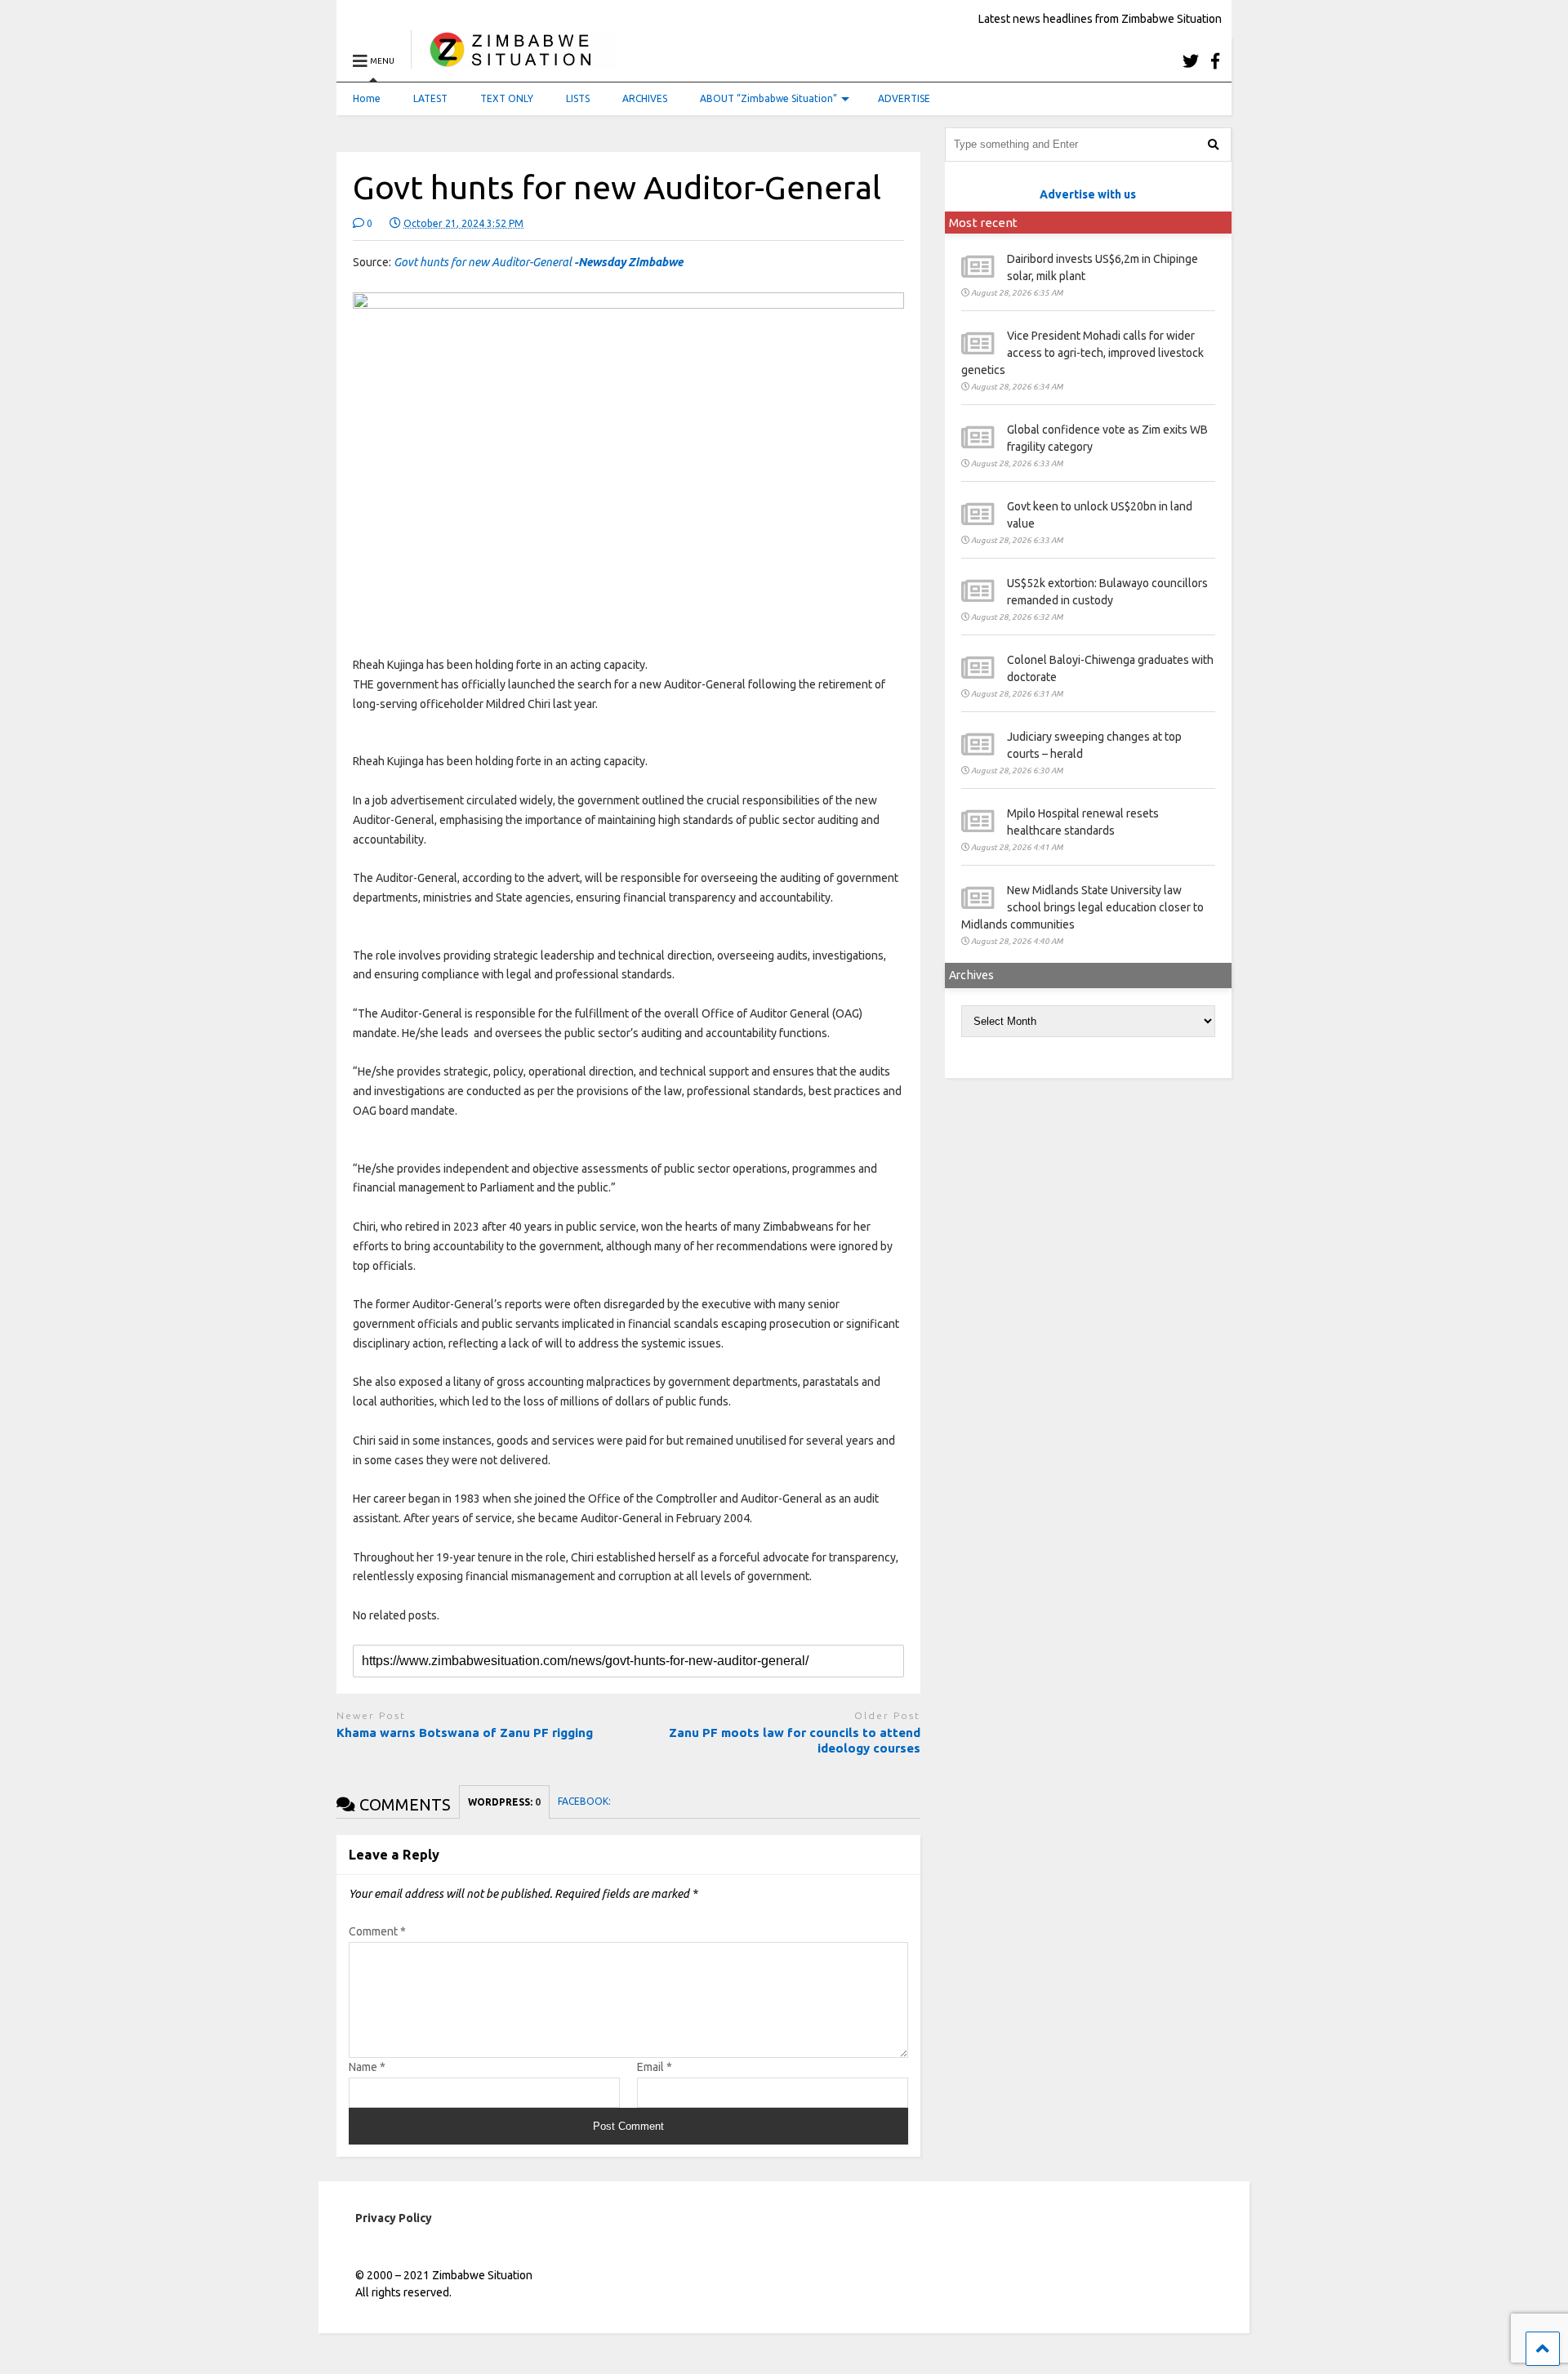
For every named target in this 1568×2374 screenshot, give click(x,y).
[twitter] (1191, 61)
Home (367, 98)
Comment (377, 1931)
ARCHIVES (645, 98)
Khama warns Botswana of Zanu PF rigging (465, 1733)
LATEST (430, 98)
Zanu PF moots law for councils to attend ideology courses (795, 1741)
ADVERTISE (904, 98)
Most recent (983, 223)
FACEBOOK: (586, 1801)
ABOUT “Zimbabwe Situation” (768, 98)
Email (655, 2067)
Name (367, 2067)
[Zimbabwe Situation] (514, 61)
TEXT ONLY (507, 98)
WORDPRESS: (504, 1802)
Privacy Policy (394, 2218)
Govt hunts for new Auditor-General (538, 262)
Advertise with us (1088, 194)
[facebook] (1215, 61)
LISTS (578, 98)
